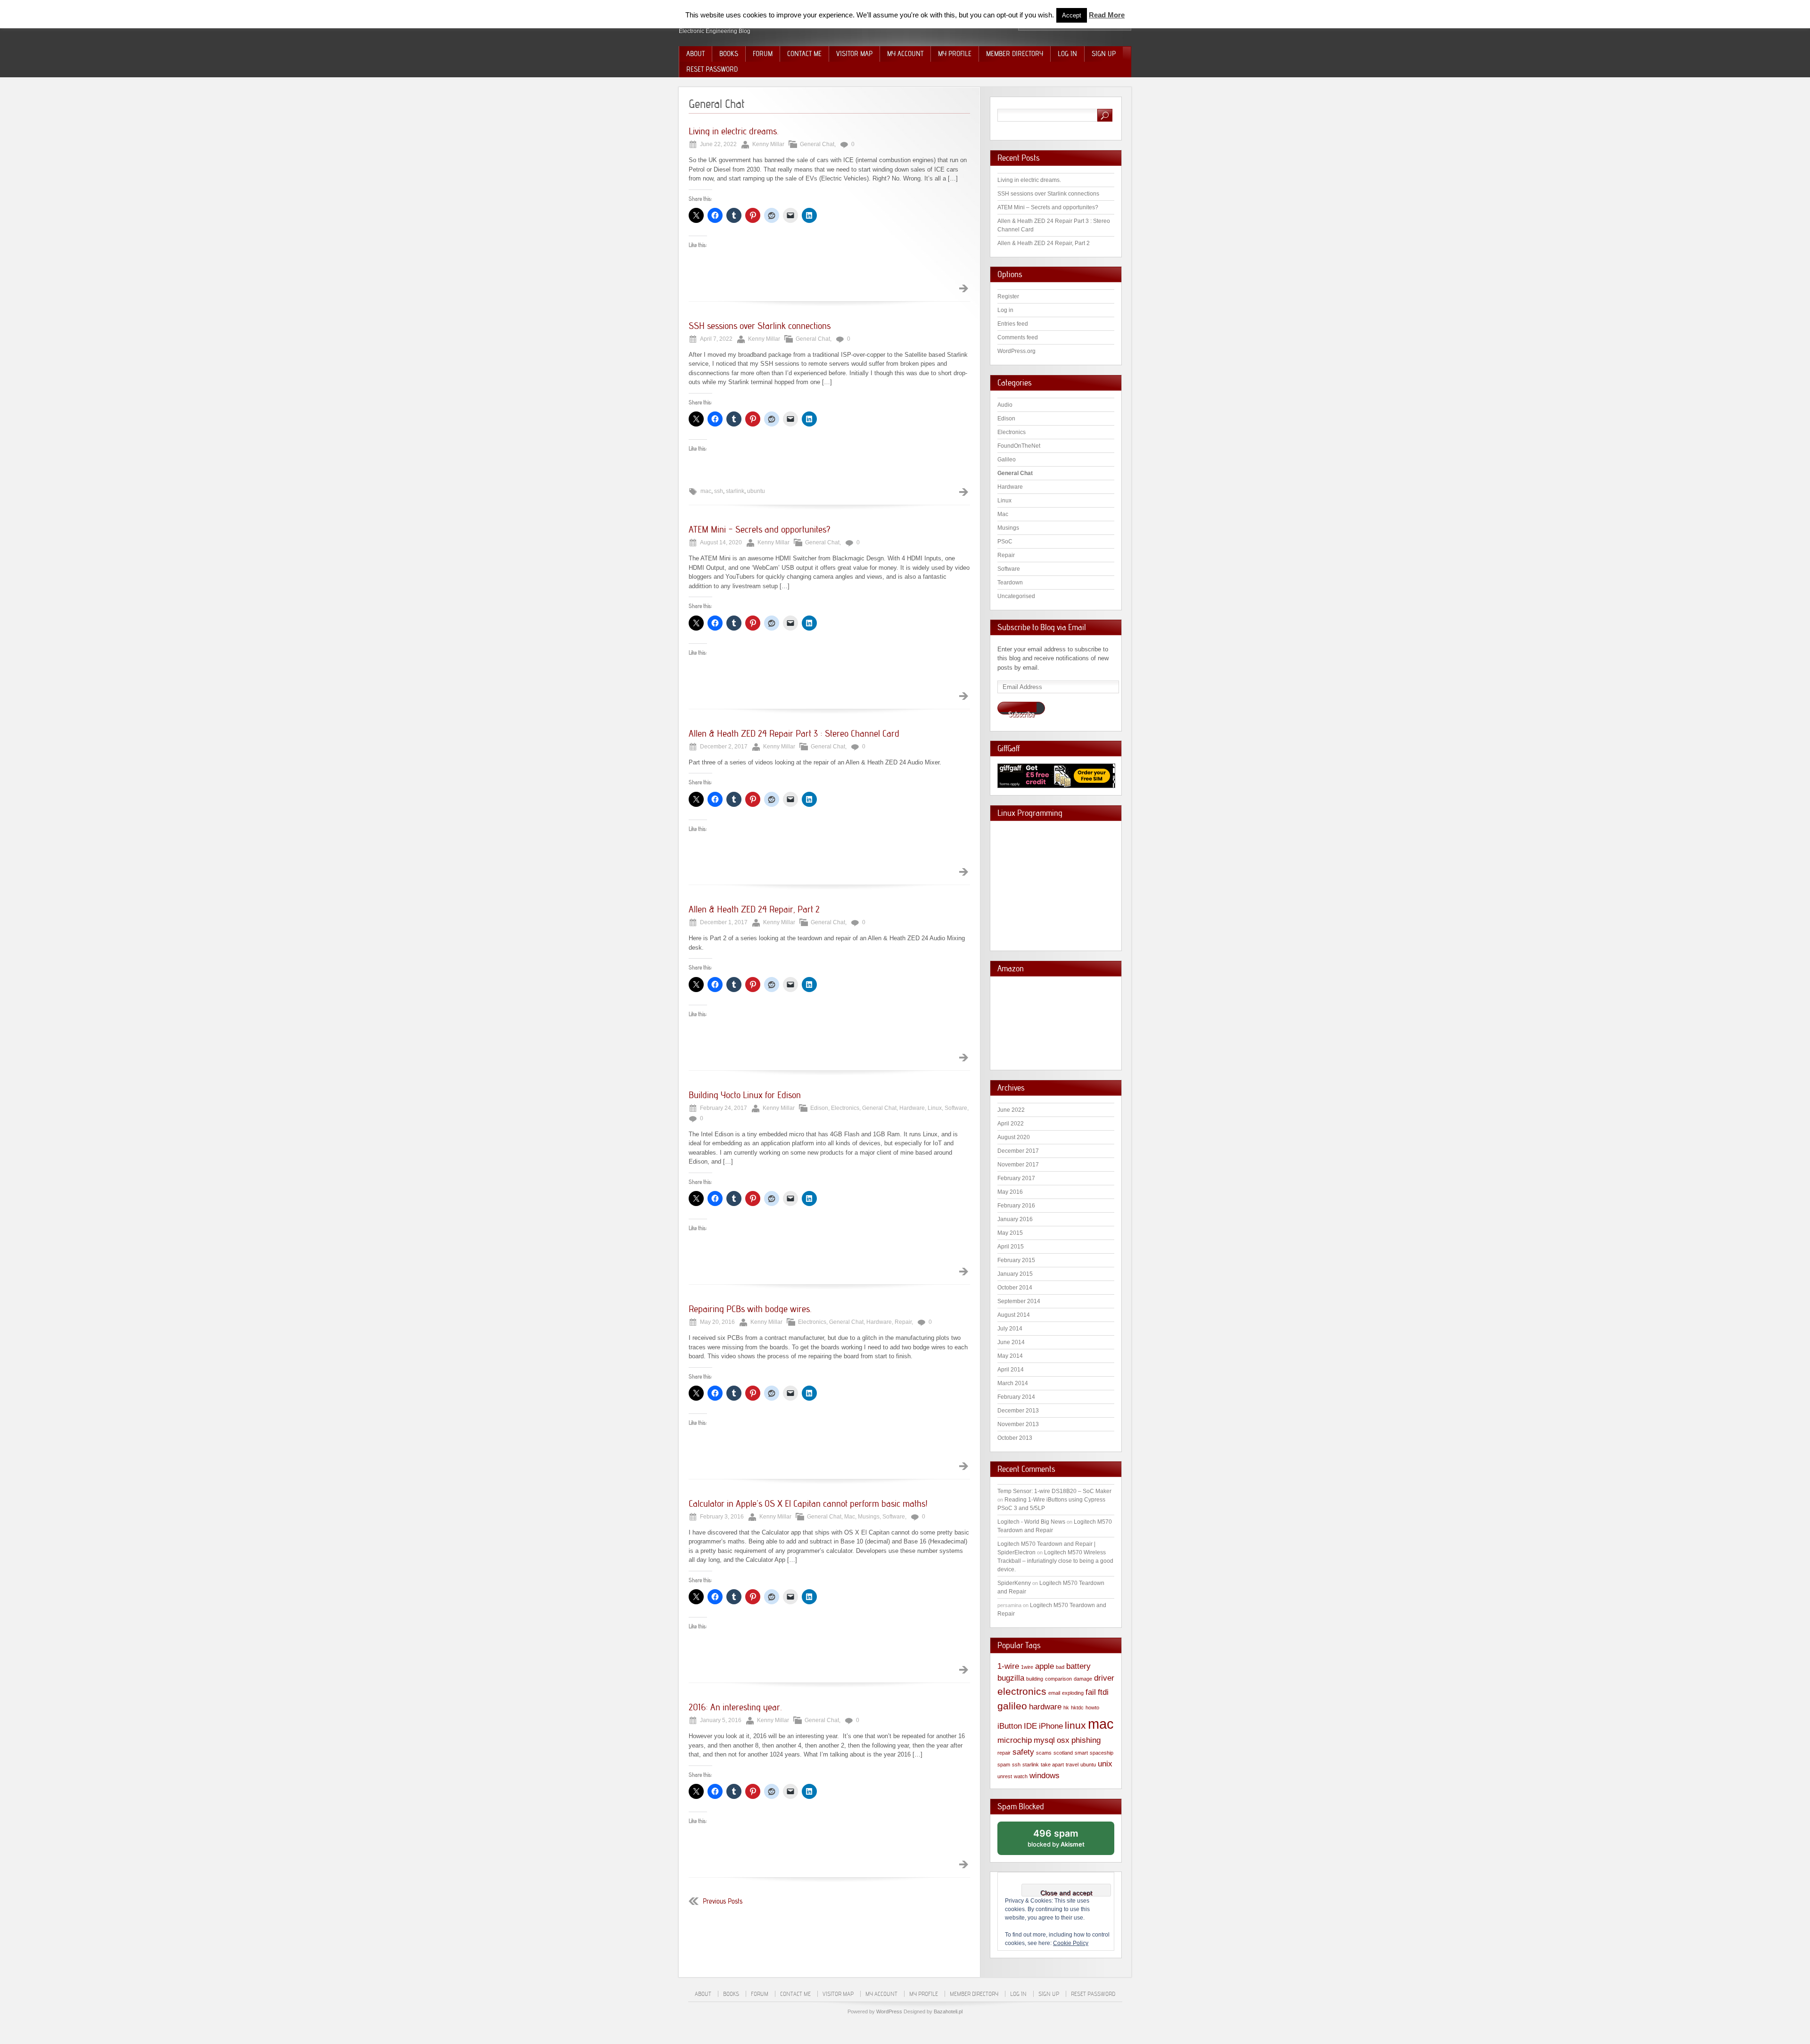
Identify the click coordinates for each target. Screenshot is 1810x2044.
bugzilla (1011, 1678)
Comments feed (1018, 337)
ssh (719, 491)
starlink (735, 491)
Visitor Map (854, 54)
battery (1078, 1666)
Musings (869, 1517)
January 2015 (1015, 1274)
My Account (905, 54)
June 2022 (1011, 1110)
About (695, 54)
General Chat (817, 144)
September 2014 (1019, 1301)
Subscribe (1021, 712)
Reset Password (712, 69)
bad (1060, 1667)
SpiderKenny (1014, 1583)
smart (1081, 1753)
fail (1091, 1692)
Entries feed (1013, 324)
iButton (1010, 1726)
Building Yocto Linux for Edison (745, 1095)
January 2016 (1015, 1219)
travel (1072, 1765)
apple (1045, 1666)
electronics (1022, 1691)
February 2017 (1016, 1178)
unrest (1005, 1776)
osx (1063, 1740)
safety (1023, 1752)
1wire (1027, 1667)
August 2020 (1014, 1137)
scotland (1063, 1753)
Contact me (804, 54)
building (1035, 1679)
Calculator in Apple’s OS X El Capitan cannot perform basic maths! (808, 1503)
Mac (850, 1517)
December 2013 (1018, 1411)
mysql (1044, 1740)
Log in (1005, 310)
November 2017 (1018, 1165)
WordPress (889, 2011)
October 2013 (1015, 1438)
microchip (1015, 1740)
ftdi (1103, 1692)
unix (1105, 1764)
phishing (1086, 1740)
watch (1021, 1776)
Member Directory (1015, 54)
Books (729, 54)
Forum (763, 54)
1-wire (1008, 1666)
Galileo (1007, 460)
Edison (819, 1108)
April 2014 (1011, 1370)
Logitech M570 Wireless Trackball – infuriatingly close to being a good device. (1055, 1561)
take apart (1052, 1765)
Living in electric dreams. (734, 131)
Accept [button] (1072, 15)
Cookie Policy (1071, 1943)
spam (1004, 1765)
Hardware (912, 1108)
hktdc (1077, 1707)
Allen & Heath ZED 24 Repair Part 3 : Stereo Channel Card (794, 733)
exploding (1073, 1693)
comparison (1058, 1679)
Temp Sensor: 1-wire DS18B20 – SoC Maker (1054, 1491)
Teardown (1010, 583)
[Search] (1105, 115)
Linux (935, 1108)
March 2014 (1013, 1383)
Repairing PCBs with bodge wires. (750, 1309)
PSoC (1005, 542)
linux (1075, 1725)
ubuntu (756, 491)
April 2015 (1011, 1247)
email (1054, 1693)
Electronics (845, 1108)
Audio (1005, 405)
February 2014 (1016, 1397)
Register (1008, 296)
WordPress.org (1016, 351)
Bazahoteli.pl (948, 2011)
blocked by (1066, 1841)
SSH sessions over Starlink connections (760, 326)
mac (706, 491)
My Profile (955, 54)
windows (1045, 1776)
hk (1066, 1707)
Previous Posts (723, 1901)
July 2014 (1010, 1329)
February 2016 (1016, 1206)
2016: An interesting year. (735, 1707)
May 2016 (1010, 1192)
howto (1092, 1707)
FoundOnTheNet (1019, 446)
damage (1083, 1679)
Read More (1107, 15)
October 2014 (1015, 1288)
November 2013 (1018, 1424)
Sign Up (1104, 54)
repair (1004, 1753)
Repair (903, 1322)
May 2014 (1010, 1356)
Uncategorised (1016, 596)
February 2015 (1016, 1260)
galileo (1012, 1706)
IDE (1030, 1726)
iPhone (1051, 1726)
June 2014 (1011, 1342)
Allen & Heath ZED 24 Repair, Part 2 (754, 909)
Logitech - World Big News (1031, 1522)
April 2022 (1011, 1124)
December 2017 (1018, 1151)
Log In (1067, 54)
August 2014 (1014, 1315)
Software (956, 1108)
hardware (1045, 1707)
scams (1044, 1753)
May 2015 (1010, 1233)
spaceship (1102, 1753)
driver (1104, 1678)
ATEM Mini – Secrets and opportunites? (760, 529)
